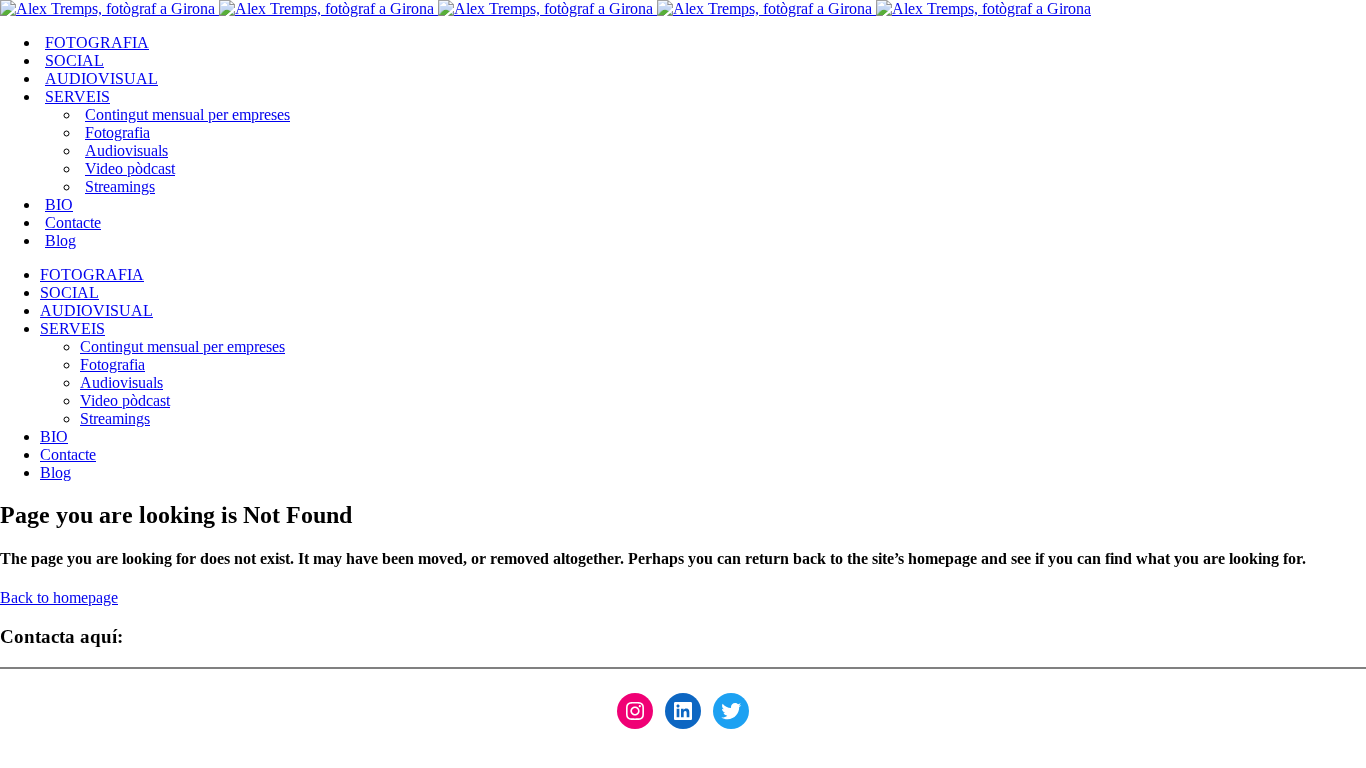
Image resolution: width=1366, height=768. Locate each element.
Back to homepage (59, 597)
